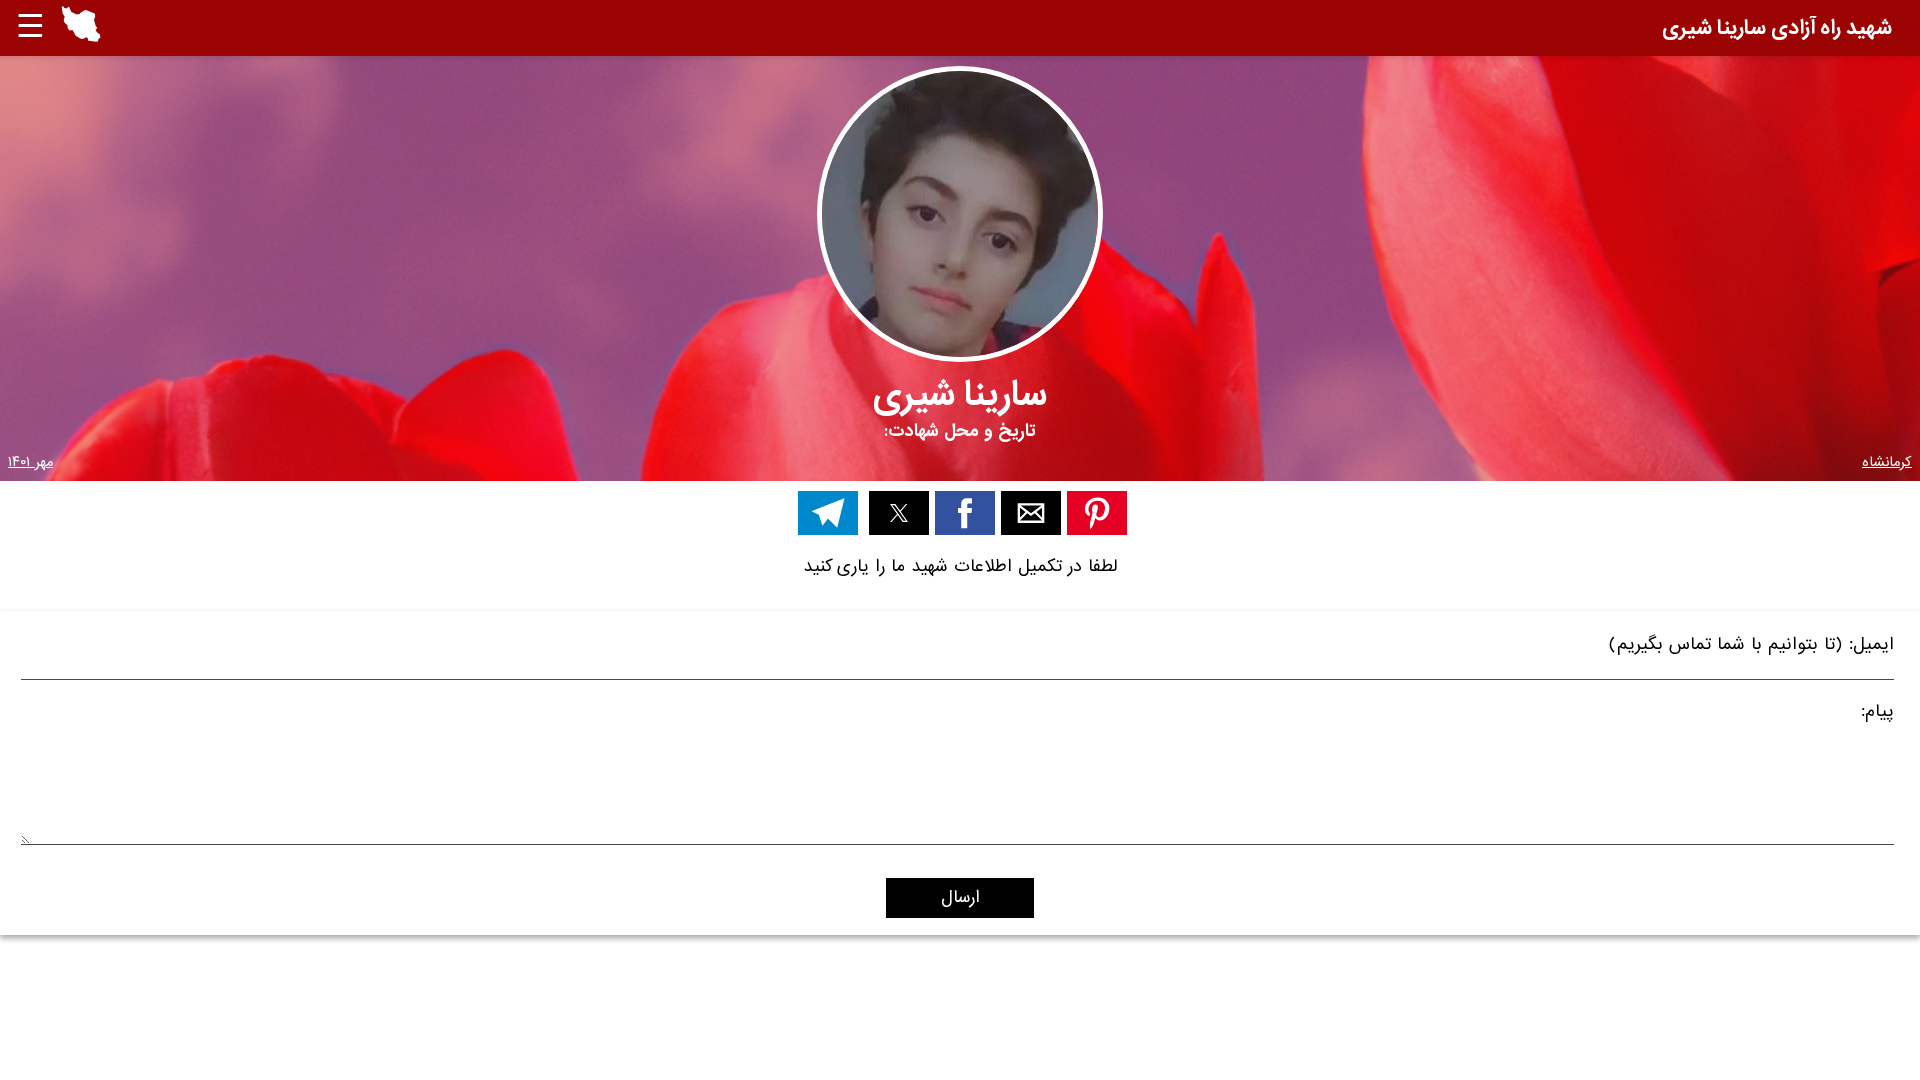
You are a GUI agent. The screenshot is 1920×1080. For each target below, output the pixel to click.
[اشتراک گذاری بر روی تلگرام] (828, 513)
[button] (81, 28)
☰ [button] (30, 27)
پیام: (1877, 714)
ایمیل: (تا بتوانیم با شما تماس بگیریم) (1751, 647)
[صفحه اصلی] (81, 37)
